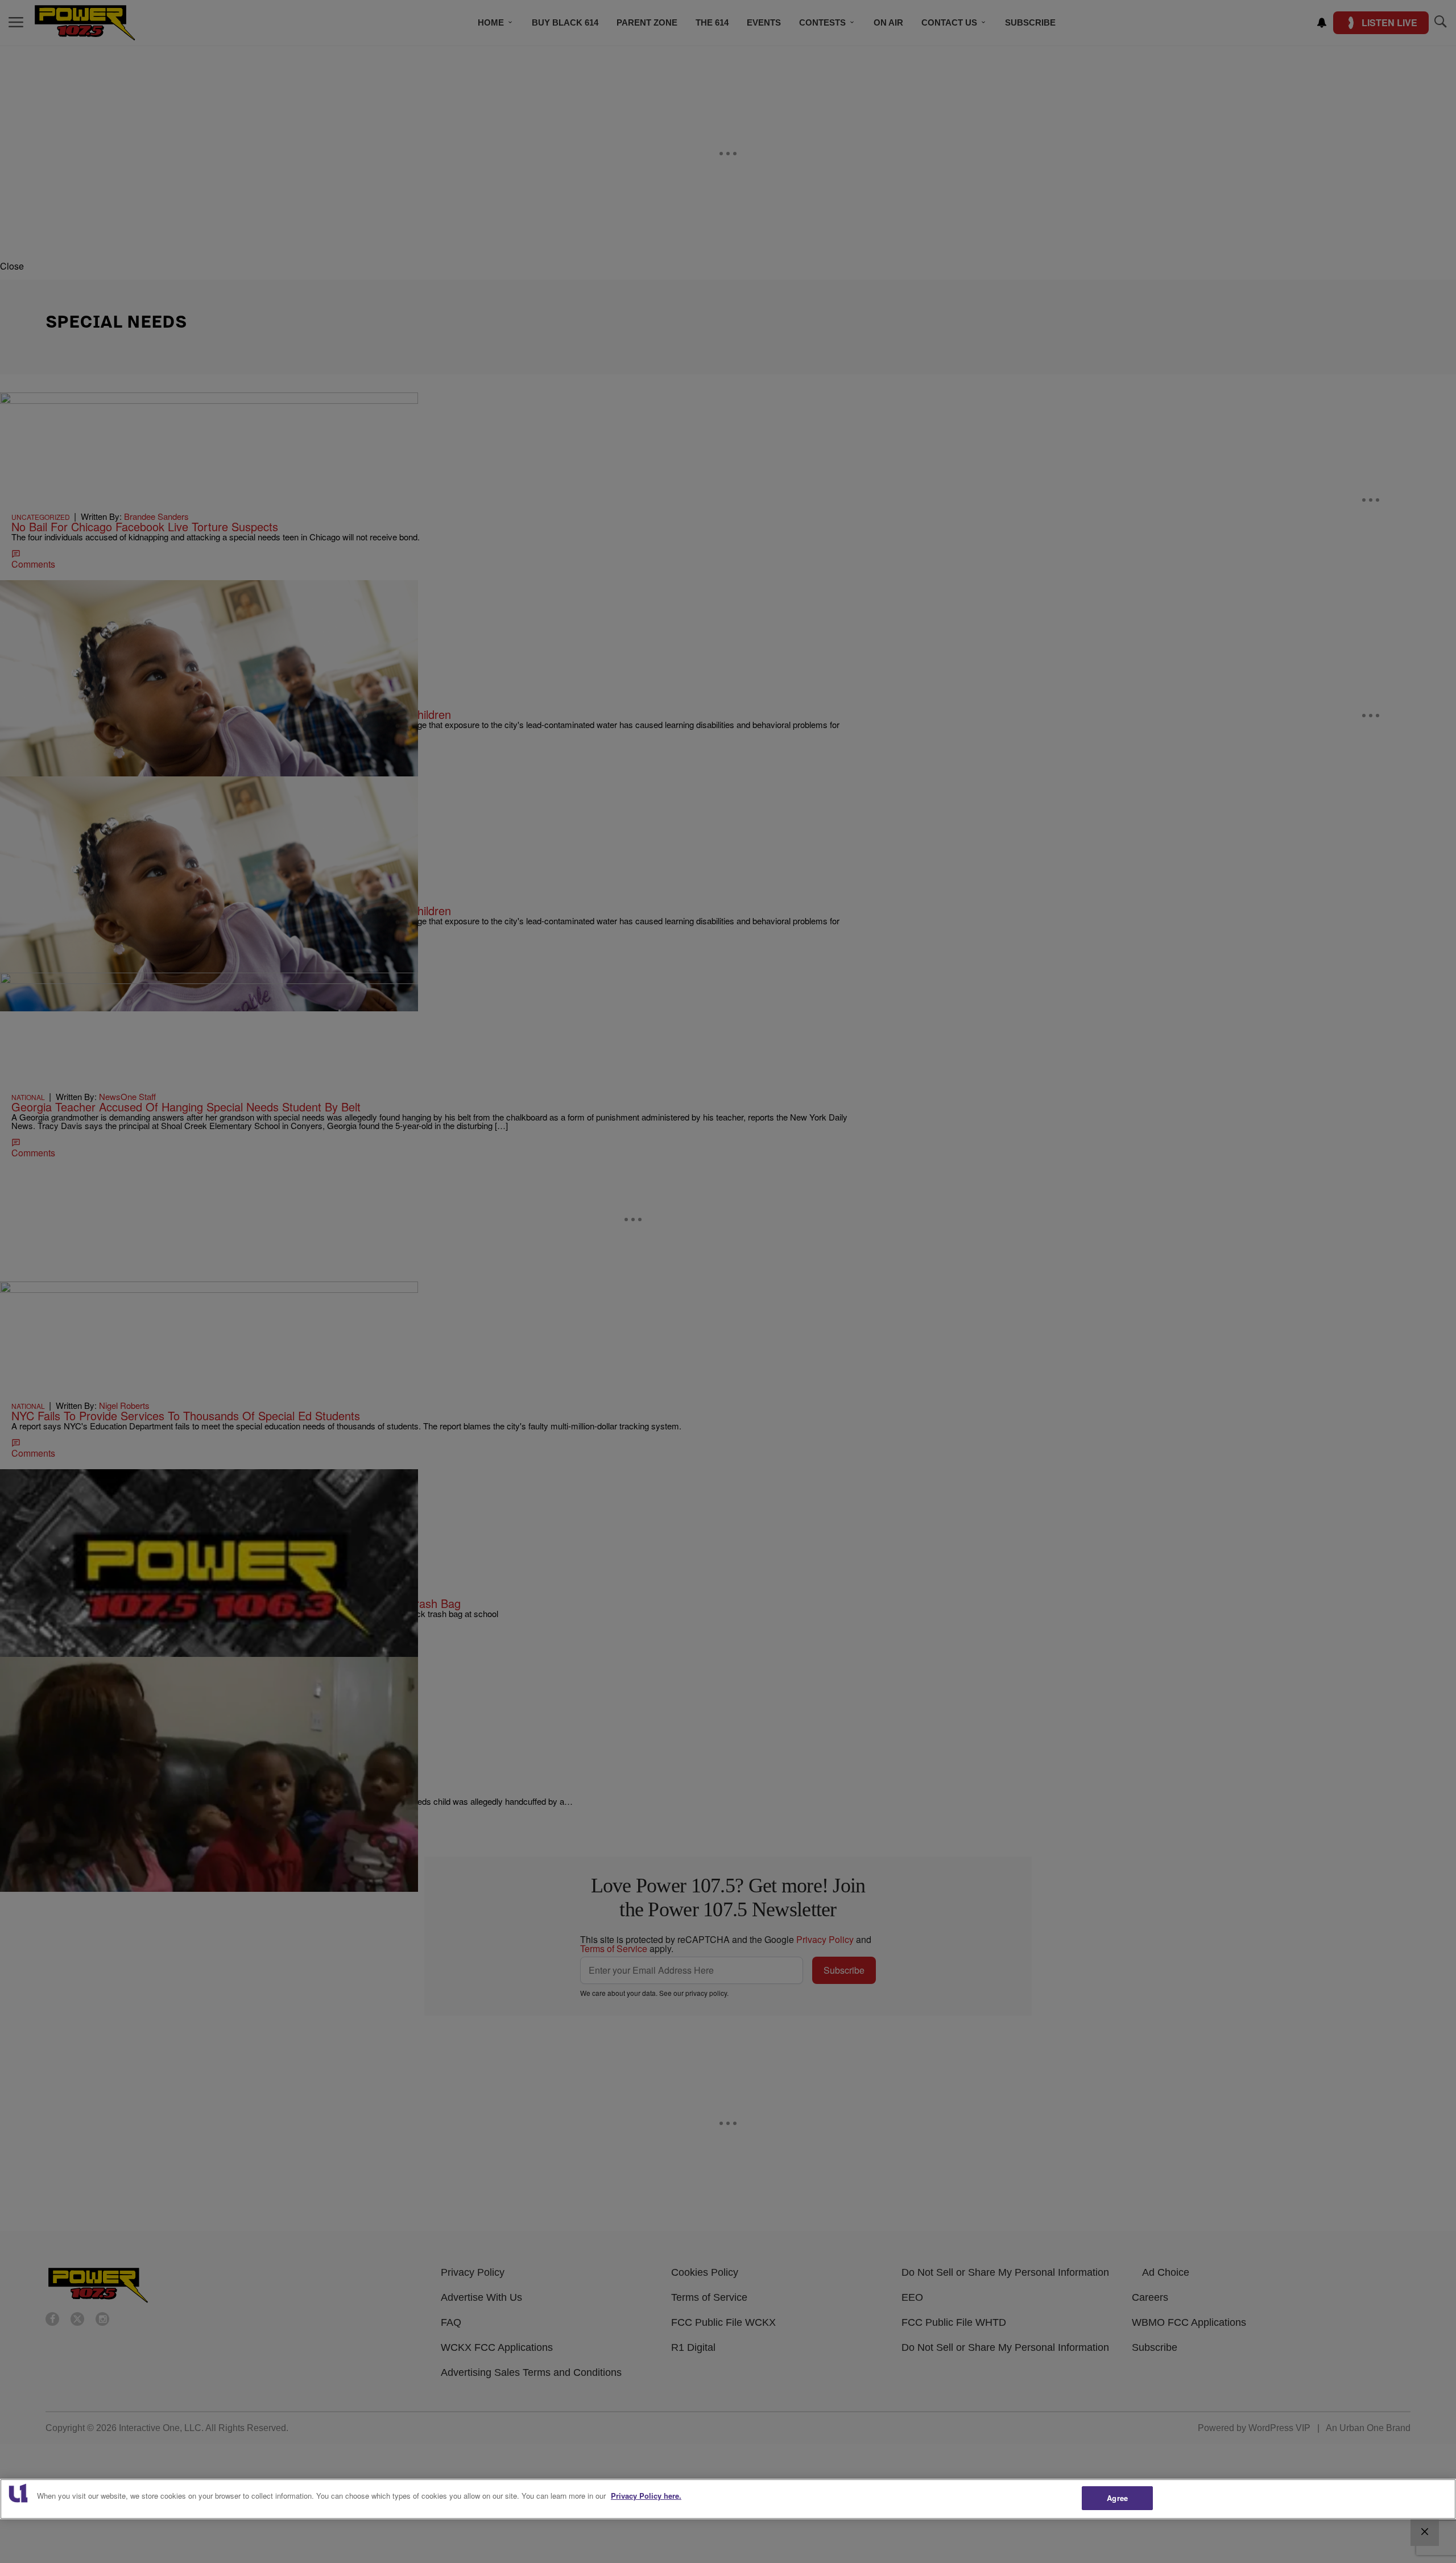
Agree (1117, 2498)
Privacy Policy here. (646, 2496)
